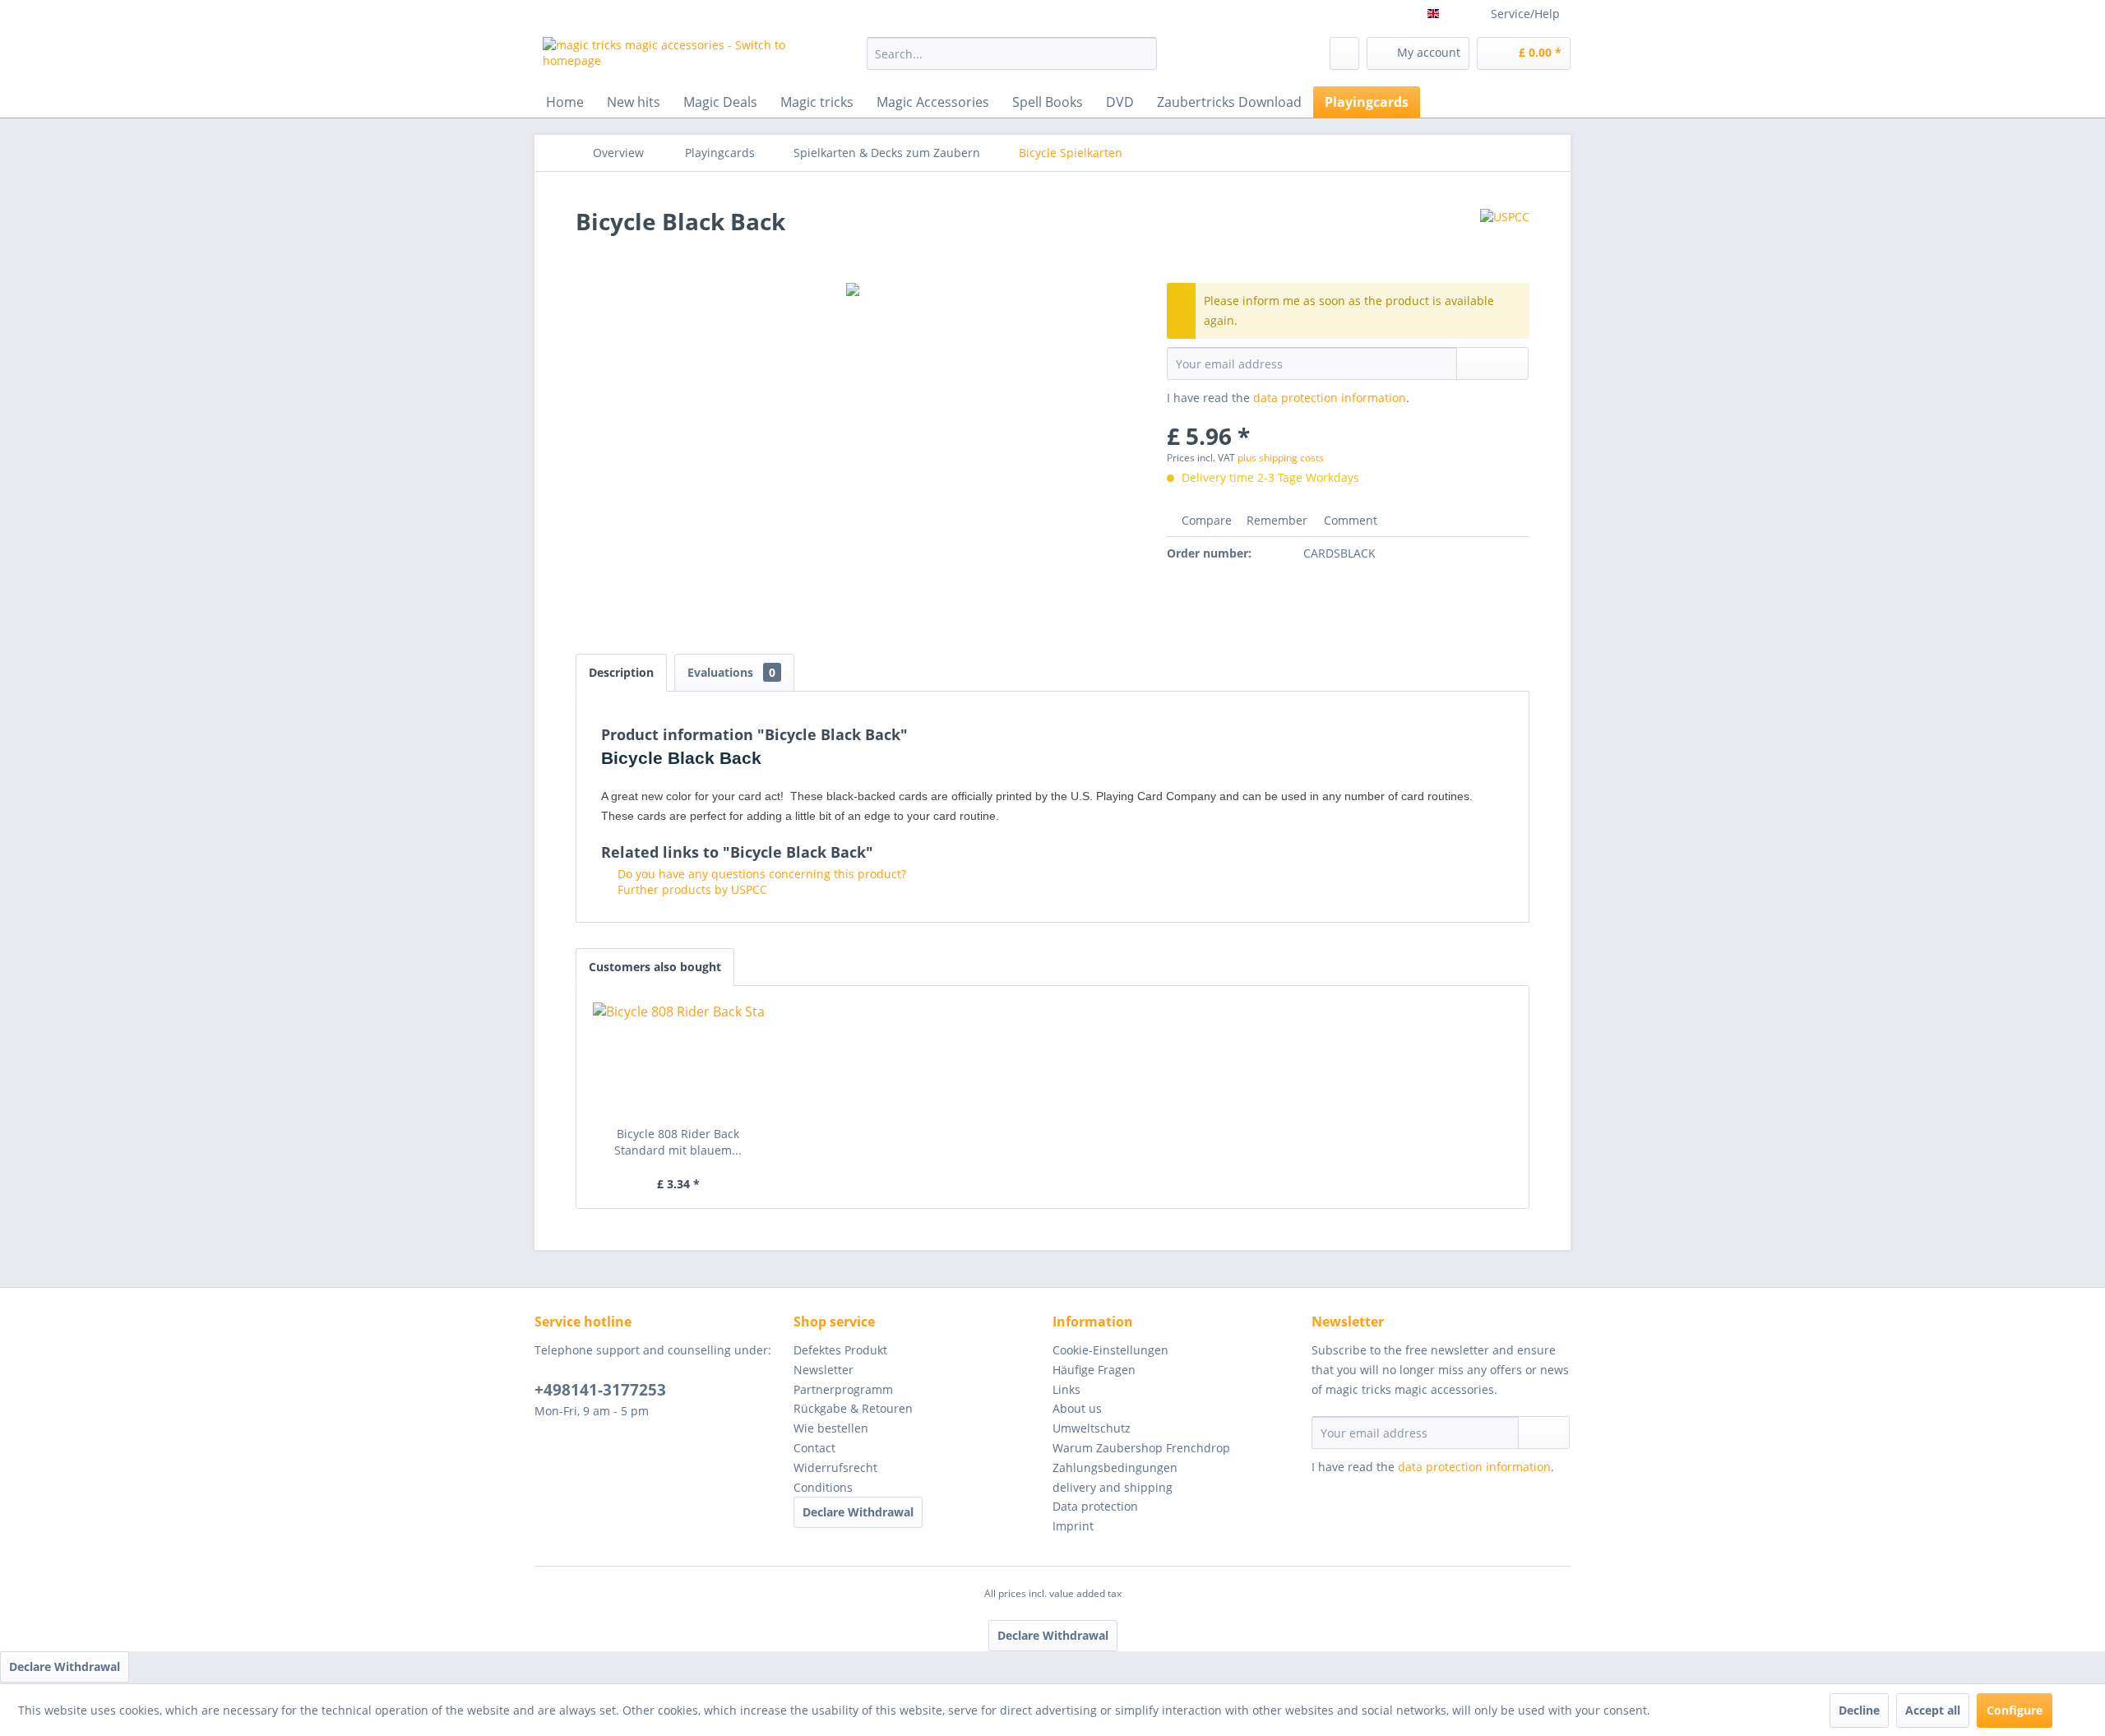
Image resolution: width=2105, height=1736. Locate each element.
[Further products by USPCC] (1505, 238)
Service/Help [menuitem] (1525, 14)
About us (1077, 1408)
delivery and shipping (1113, 1487)
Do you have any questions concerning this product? (760, 874)
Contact (814, 1448)
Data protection (1095, 1506)
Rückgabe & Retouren (853, 1408)
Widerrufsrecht (835, 1467)
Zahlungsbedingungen (1115, 1467)
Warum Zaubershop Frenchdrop (1141, 1448)
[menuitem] (1012, 53)
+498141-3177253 (600, 1390)
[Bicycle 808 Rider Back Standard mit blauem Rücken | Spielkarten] (678, 1060)
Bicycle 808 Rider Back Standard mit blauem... (678, 1142)
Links (1066, 1389)
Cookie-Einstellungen (1110, 1350)
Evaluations (731, 672)
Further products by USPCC (691, 889)
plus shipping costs (1281, 458)
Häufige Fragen (1094, 1370)
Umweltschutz (1092, 1428)
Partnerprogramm (843, 1389)
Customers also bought (655, 967)
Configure (2015, 1710)
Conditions (823, 1487)
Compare (1205, 520)
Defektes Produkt (840, 1350)
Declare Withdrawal (858, 1512)
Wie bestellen (831, 1428)
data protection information (1330, 398)
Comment (1349, 520)
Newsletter (823, 1370)
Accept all (1933, 1710)
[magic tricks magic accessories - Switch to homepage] (667, 58)
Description (621, 672)
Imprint (1073, 1526)
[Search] (1142, 53)
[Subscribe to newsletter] (1544, 1433)
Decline (1859, 1710)
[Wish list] (1344, 53)
